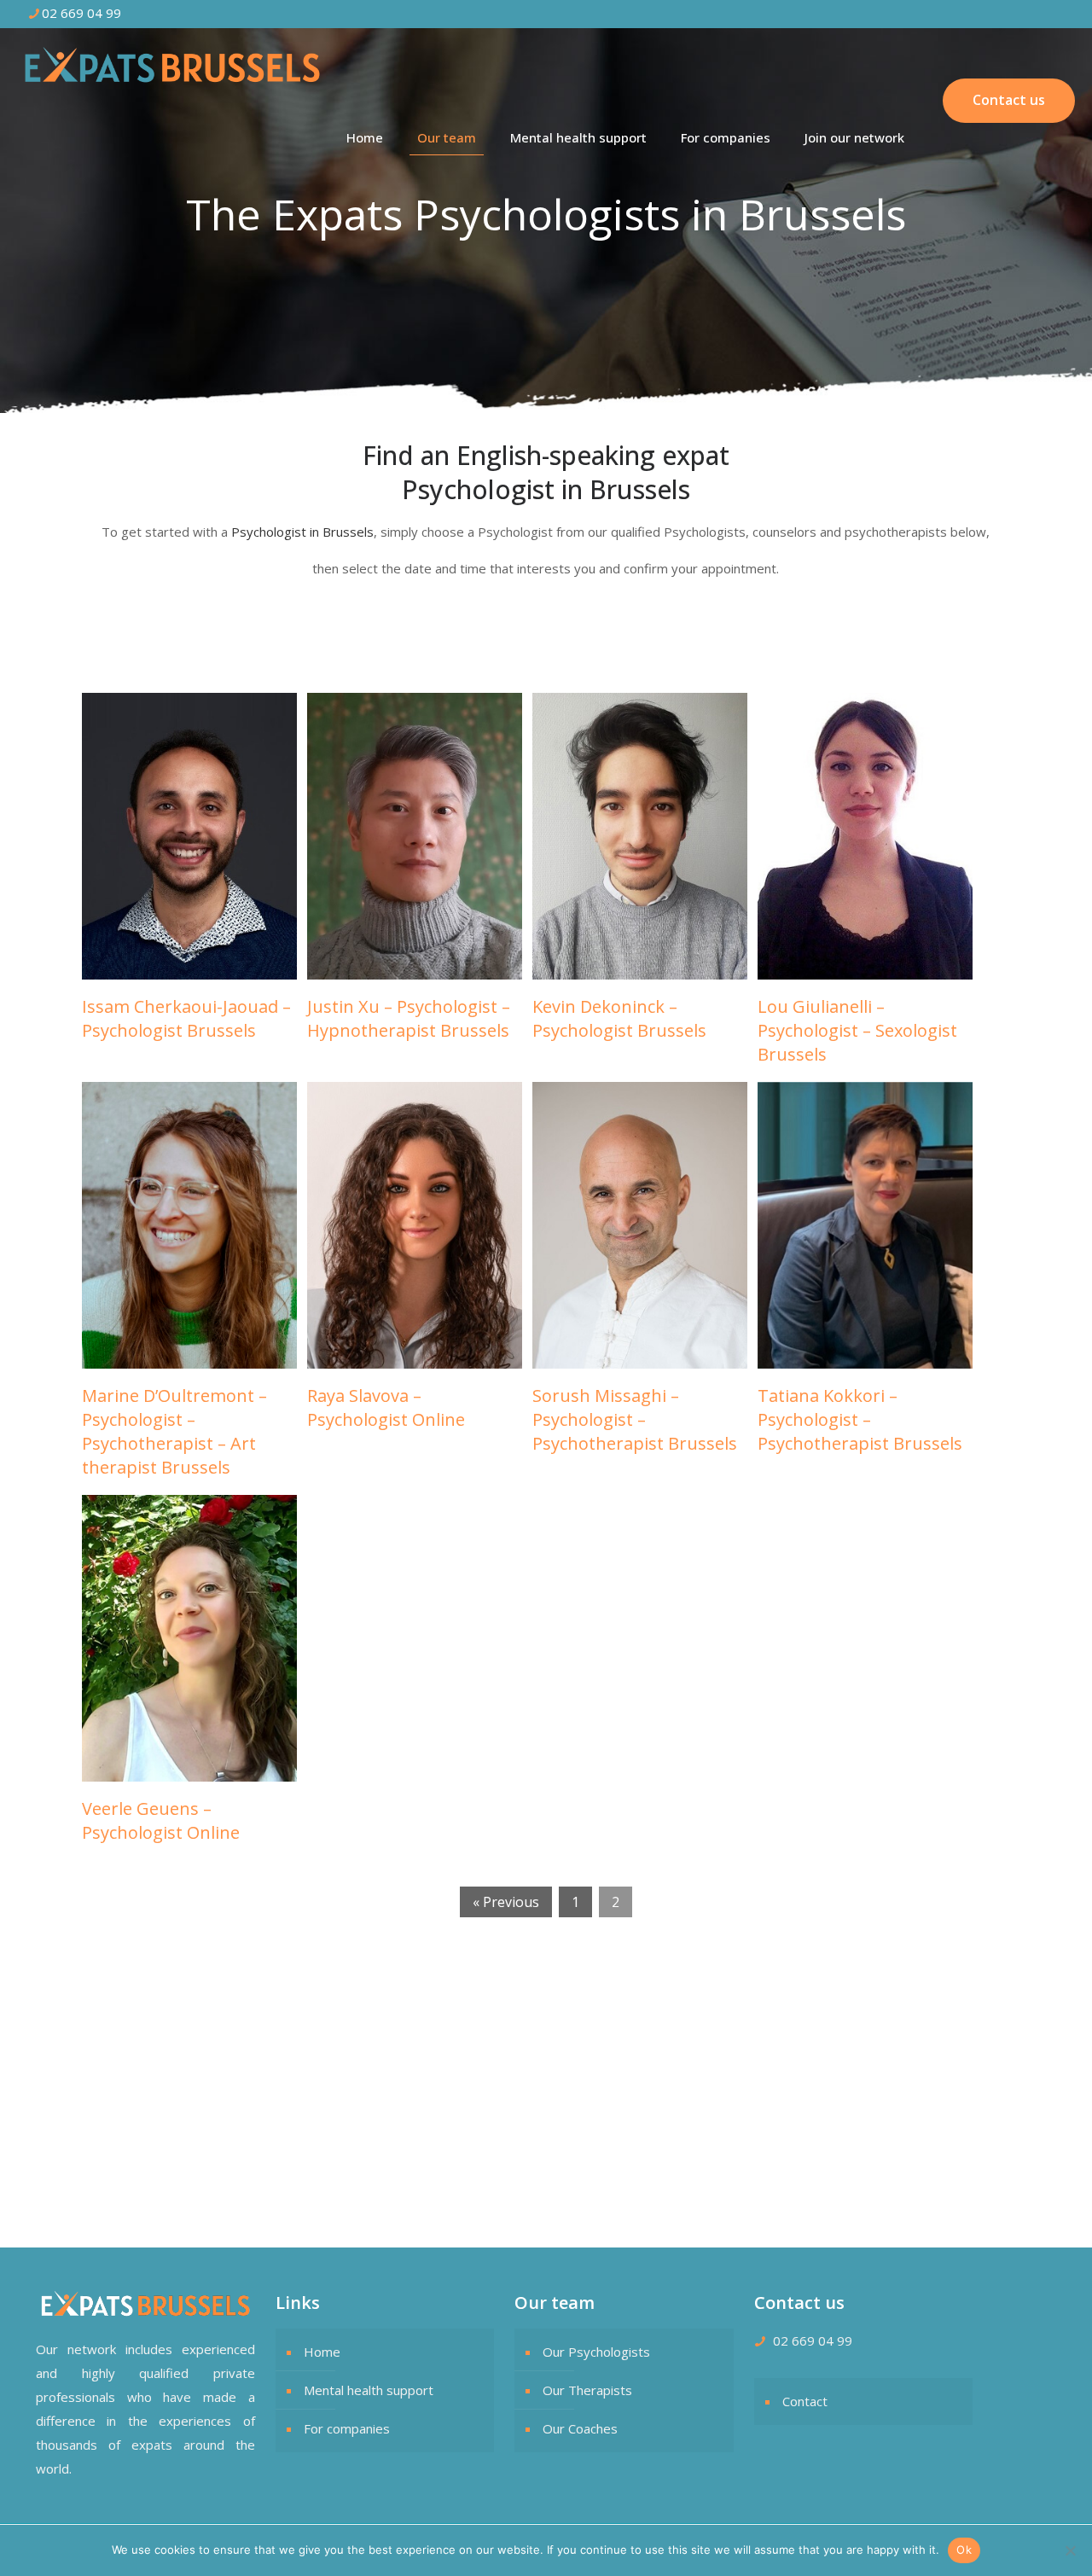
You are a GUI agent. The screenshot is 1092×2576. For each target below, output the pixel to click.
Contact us (1009, 100)
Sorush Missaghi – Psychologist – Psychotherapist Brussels (635, 1419)
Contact (805, 2401)
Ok (964, 2550)
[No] (1071, 2550)
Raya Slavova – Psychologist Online (386, 1407)
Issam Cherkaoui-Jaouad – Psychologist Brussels (186, 1018)
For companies (347, 2428)
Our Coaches (580, 2428)
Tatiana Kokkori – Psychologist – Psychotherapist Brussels (860, 1419)
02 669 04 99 (81, 13)
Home (322, 2352)
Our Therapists (587, 2390)
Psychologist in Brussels (302, 532)
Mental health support (369, 2390)
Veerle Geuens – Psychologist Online (161, 1820)
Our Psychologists (596, 2352)
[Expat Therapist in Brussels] (172, 64)
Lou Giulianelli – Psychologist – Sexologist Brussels (857, 1030)
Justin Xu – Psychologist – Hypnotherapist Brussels (409, 1018)
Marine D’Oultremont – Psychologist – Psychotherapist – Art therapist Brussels (174, 1431)
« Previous (506, 1902)
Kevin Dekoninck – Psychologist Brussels (619, 1018)
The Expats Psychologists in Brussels (146, 2056)
